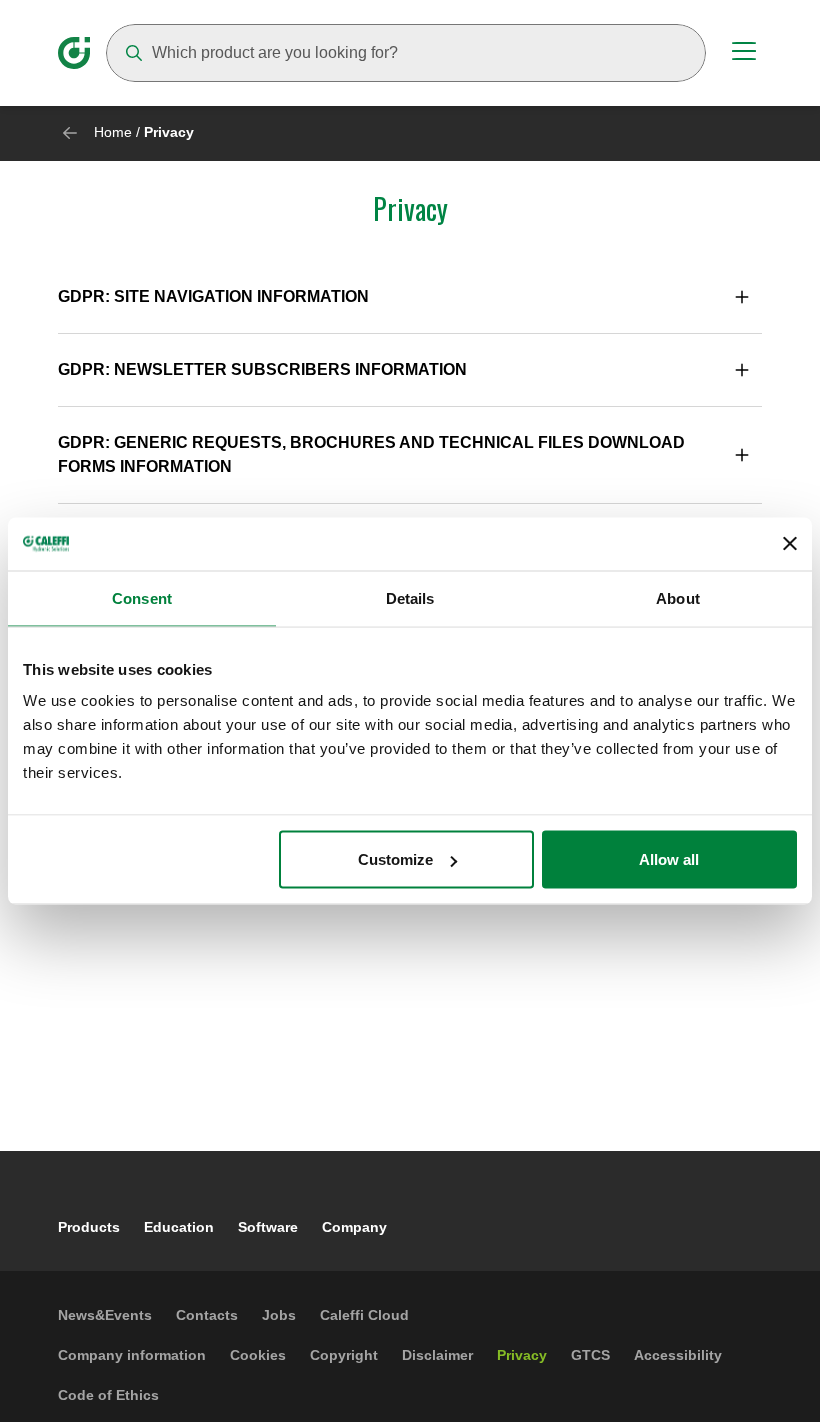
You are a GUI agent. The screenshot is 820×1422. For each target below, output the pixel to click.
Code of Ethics (108, 1395)
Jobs (279, 1315)
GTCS (590, 1355)
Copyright (344, 1355)
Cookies (258, 1355)
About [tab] (678, 597)
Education (179, 1227)
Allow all (669, 859)
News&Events (105, 1315)
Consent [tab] (142, 597)
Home (113, 132)
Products (89, 1227)
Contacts (207, 1315)
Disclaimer (437, 1355)
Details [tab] (410, 597)
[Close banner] (790, 544)
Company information (132, 1355)
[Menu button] (744, 54)
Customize (395, 859)
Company (354, 1227)
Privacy (522, 1355)
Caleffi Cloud (364, 1315)
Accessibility (678, 1355)
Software (268, 1227)
